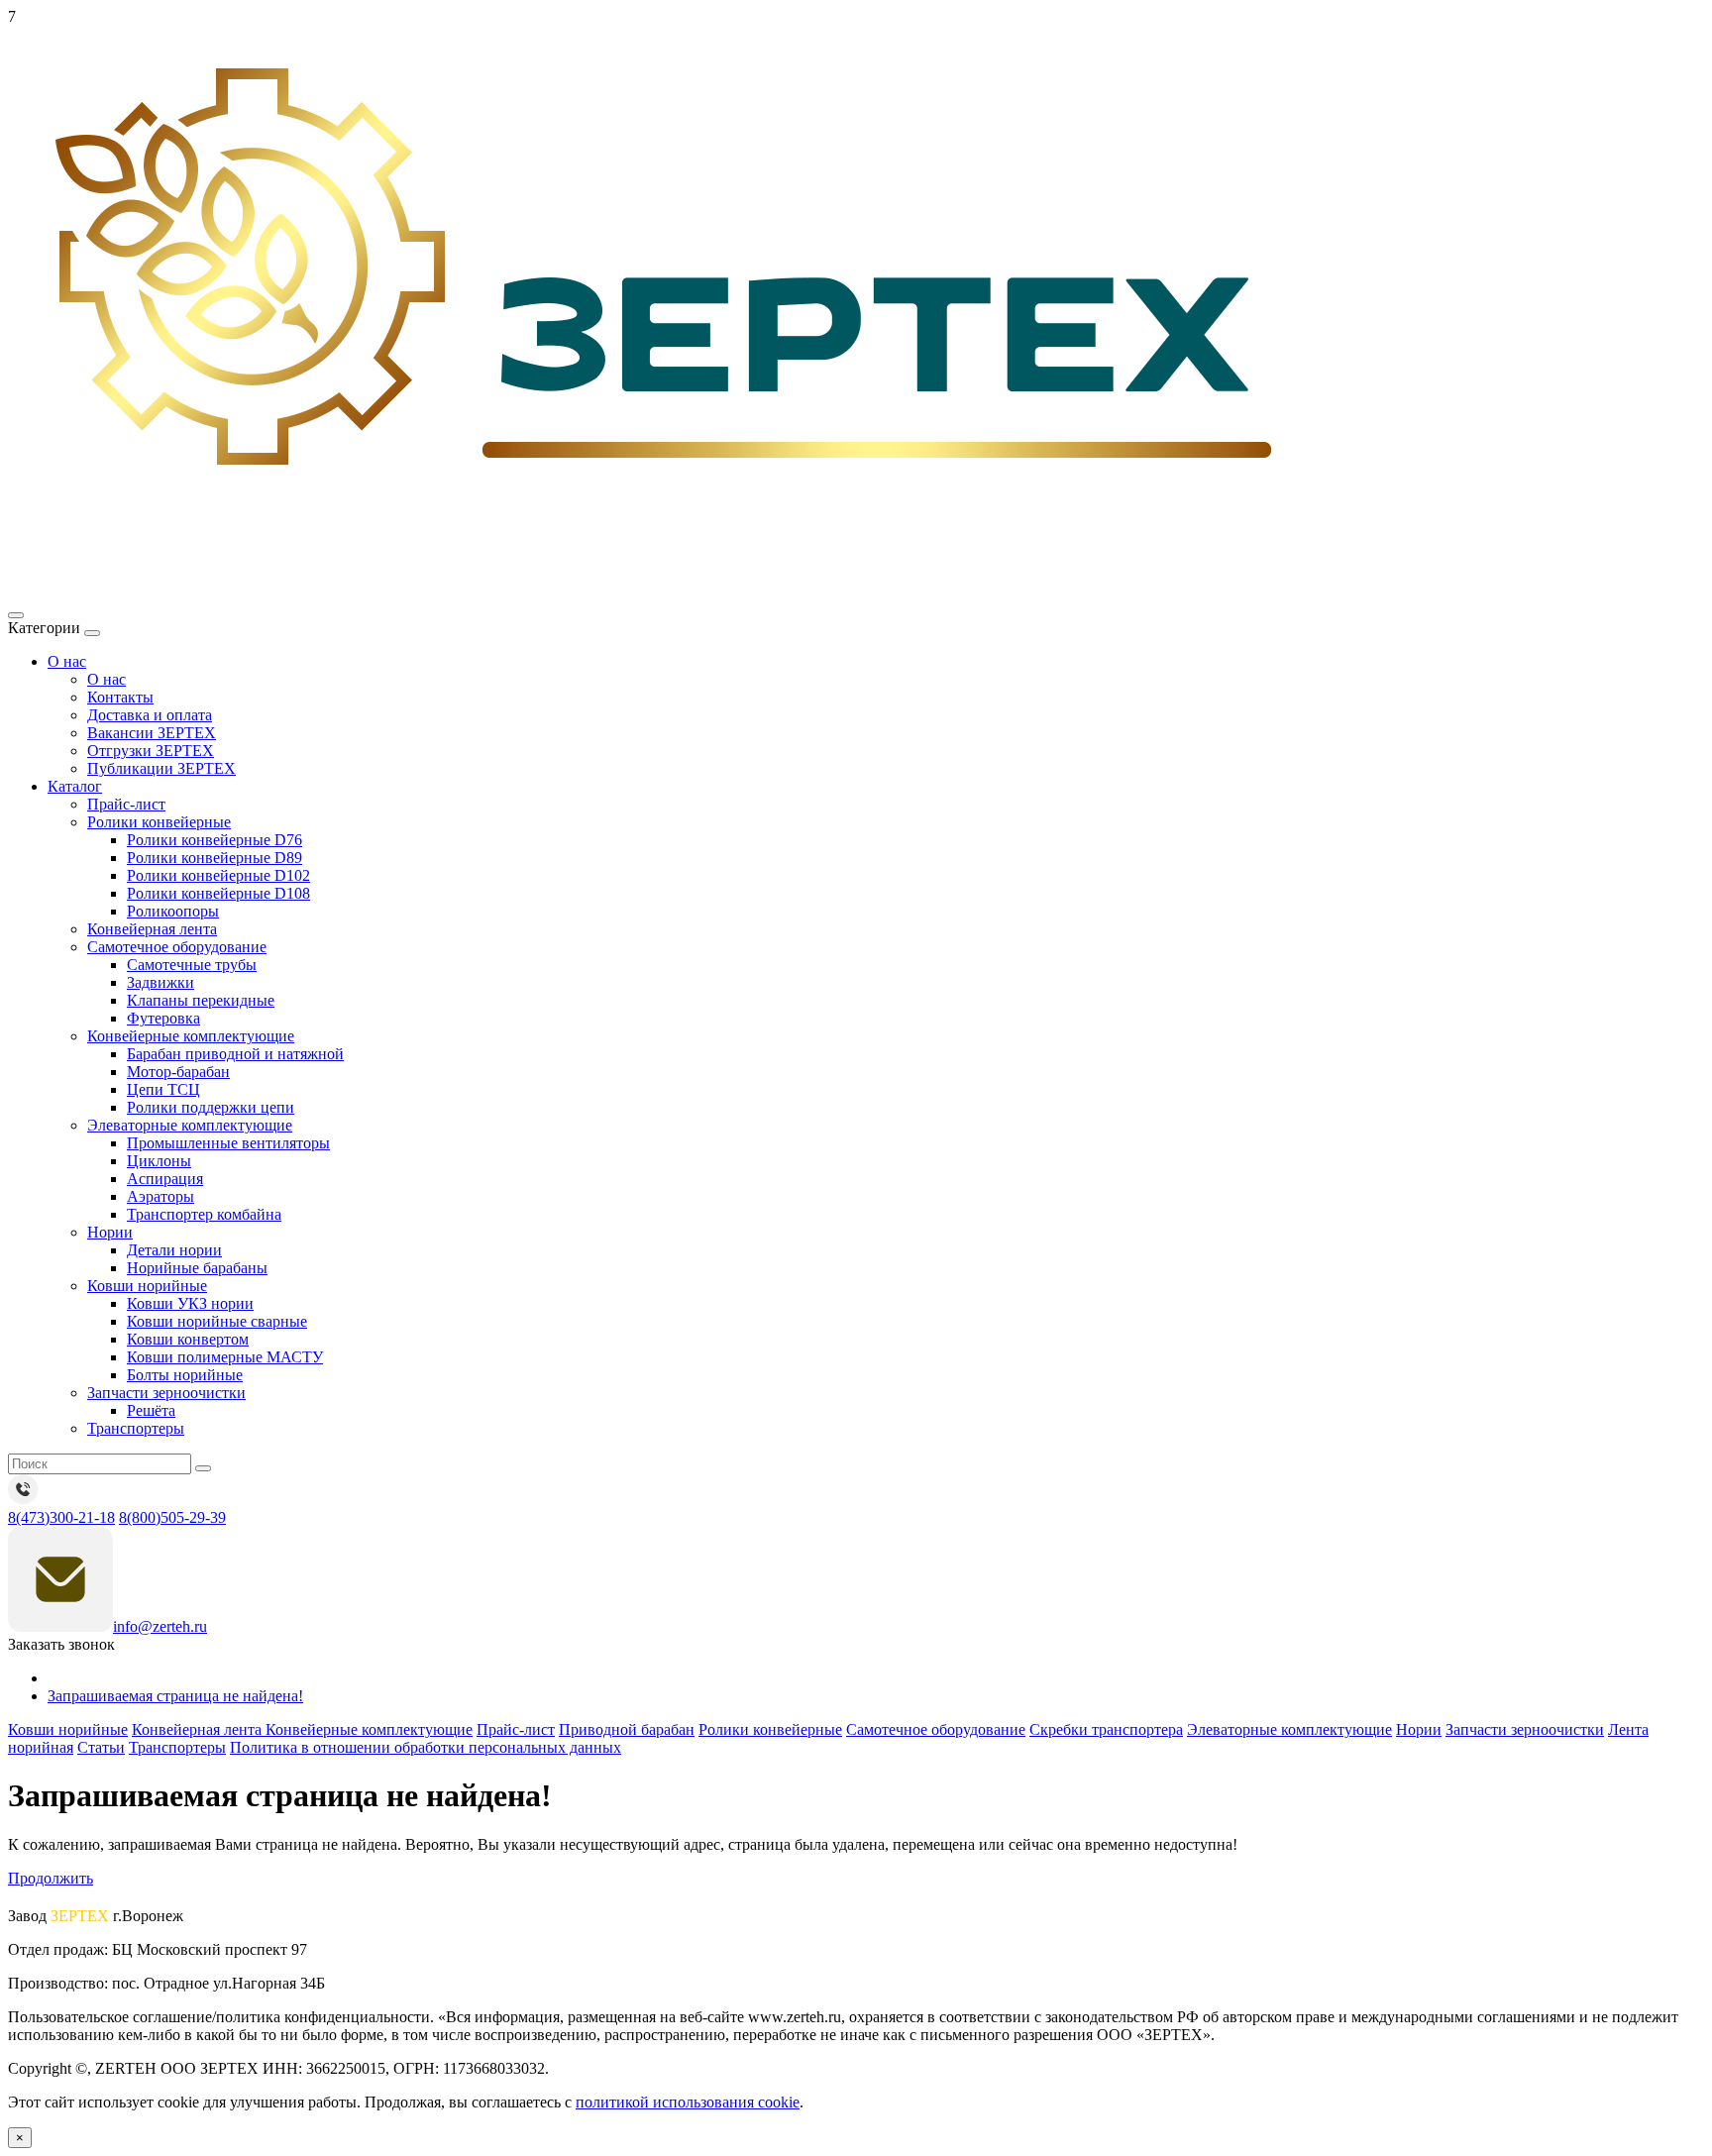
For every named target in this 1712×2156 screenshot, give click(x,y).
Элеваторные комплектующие (190, 1125)
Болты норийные (185, 1375)
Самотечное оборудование (177, 947)
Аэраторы (160, 1196)
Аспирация (165, 1179)
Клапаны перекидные (201, 1000)
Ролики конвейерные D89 (214, 858)
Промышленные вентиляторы (228, 1143)
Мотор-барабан (178, 1072)
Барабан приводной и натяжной (235, 1054)
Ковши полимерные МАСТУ (225, 1357)
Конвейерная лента (152, 929)
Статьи (101, 1747)
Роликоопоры (173, 911)
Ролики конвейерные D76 (214, 840)
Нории (110, 1232)
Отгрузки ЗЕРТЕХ (151, 751)
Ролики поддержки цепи (211, 1107)
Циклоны (159, 1161)
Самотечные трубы (192, 965)
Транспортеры (136, 1428)
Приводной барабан (627, 1729)
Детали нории (174, 1250)
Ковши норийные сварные (217, 1321)
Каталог (75, 786)
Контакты (120, 697)
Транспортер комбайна (204, 1214)
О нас (67, 661)
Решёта (151, 1410)
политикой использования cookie (688, 2102)
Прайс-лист (126, 804)
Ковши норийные (147, 1286)
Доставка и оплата (150, 715)
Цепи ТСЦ (163, 1089)
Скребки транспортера (1106, 1729)
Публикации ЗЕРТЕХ (161, 768)
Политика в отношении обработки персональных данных (426, 1747)
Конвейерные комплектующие (191, 1036)
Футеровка (163, 1018)
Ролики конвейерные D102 (218, 875)
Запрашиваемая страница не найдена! (175, 1696)
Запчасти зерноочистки (166, 1393)
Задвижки (160, 982)
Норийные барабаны (197, 1268)
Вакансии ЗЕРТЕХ (152, 733)
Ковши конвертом (188, 1339)
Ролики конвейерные (159, 822)
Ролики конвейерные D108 (218, 893)
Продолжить (51, 1878)
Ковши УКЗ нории (190, 1303)
